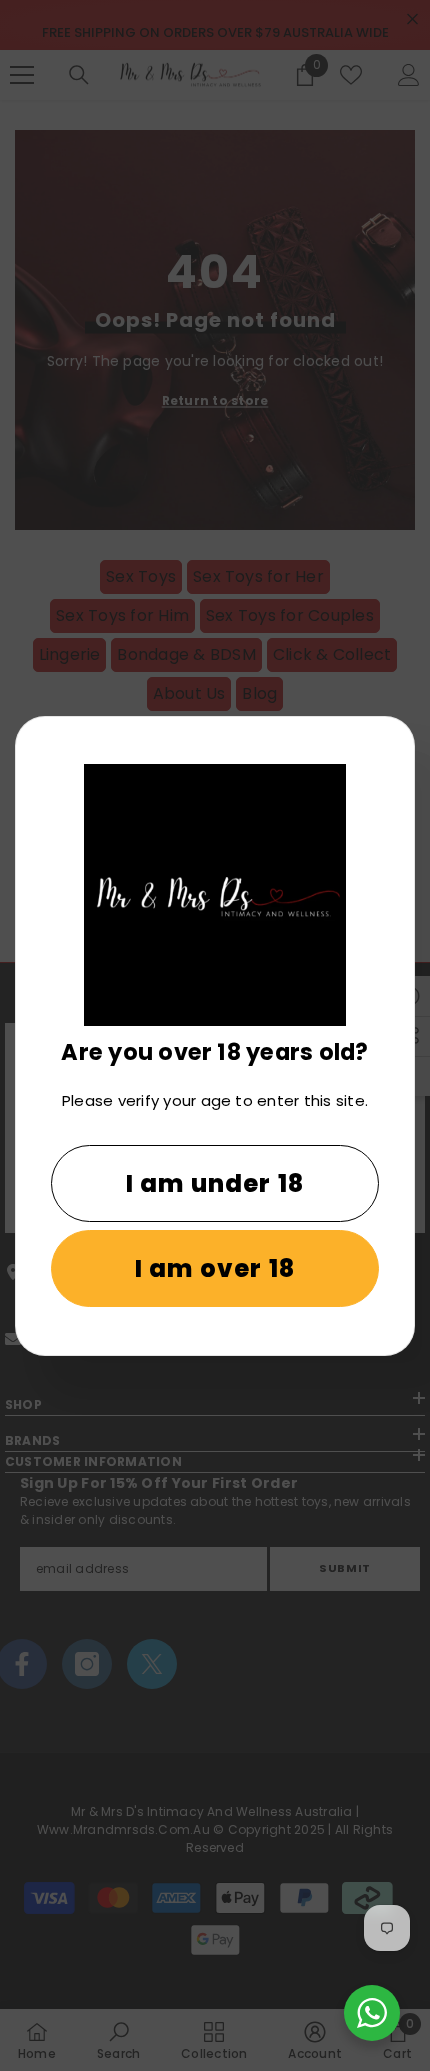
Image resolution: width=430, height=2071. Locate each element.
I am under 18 (215, 1183)
